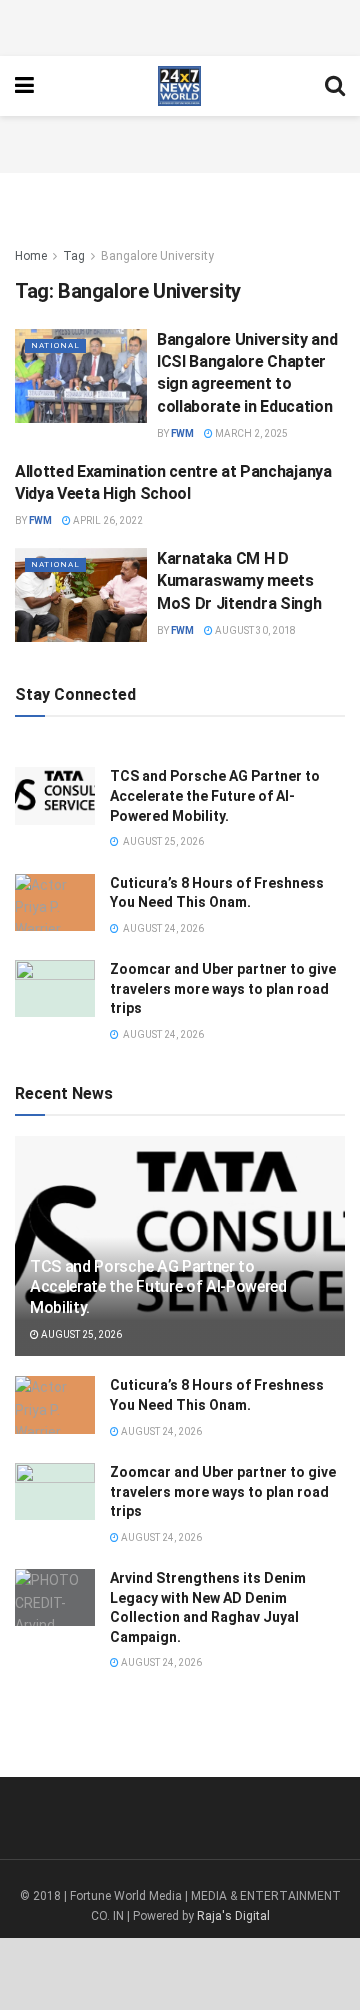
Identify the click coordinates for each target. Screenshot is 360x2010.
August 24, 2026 (160, 1431)
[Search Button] (335, 86)
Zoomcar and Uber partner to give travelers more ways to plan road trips (223, 988)
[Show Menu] (24, 86)
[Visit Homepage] (179, 86)
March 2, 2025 (250, 433)
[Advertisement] (180, 25)
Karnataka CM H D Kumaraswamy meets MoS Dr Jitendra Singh (239, 581)
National (55, 345)
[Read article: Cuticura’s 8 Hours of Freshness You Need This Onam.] (55, 902)
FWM (182, 433)
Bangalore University (157, 256)
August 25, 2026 (80, 1334)
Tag (74, 256)
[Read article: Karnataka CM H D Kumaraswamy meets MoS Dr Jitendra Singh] (81, 595)
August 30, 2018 (254, 630)
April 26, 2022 (107, 520)
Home (31, 256)
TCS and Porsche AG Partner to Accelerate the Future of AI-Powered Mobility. (215, 795)
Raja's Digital (233, 1916)
